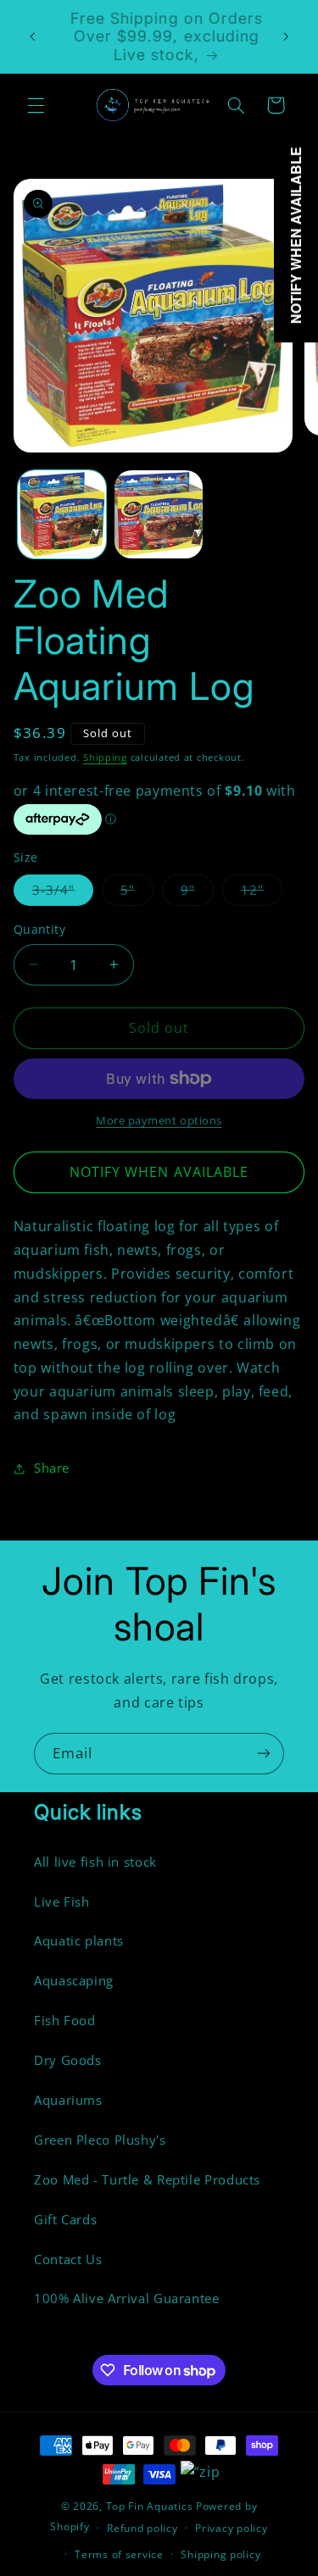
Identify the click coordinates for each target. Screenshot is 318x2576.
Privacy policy (231, 2528)
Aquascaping (74, 1980)
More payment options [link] (159, 1121)
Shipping (105, 758)
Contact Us (68, 2259)
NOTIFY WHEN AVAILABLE (159, 1172)
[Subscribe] (264, 1754)
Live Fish (62, 1901)
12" (262, 893)
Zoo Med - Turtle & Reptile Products (147, 2179)
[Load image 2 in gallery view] (159, 514)
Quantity (39, 929)
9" (197, 893)
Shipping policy (220, 2554)
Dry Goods (68, 2060)
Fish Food (65, 2020)
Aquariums (68, 2100)
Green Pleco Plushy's (100, 2140)
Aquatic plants (79, 1940)
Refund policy (142, 2528)
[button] (36, 105)
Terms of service (119, 2554)
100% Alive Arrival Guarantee (127, 2298)
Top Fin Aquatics (150, 2506)
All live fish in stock (95, 1862)
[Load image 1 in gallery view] (62, 514)
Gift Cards (65, 2219)
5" (137, 893)
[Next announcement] (286, 36)
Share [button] (52, 1468)
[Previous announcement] (32, 36)
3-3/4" (63, 893)
